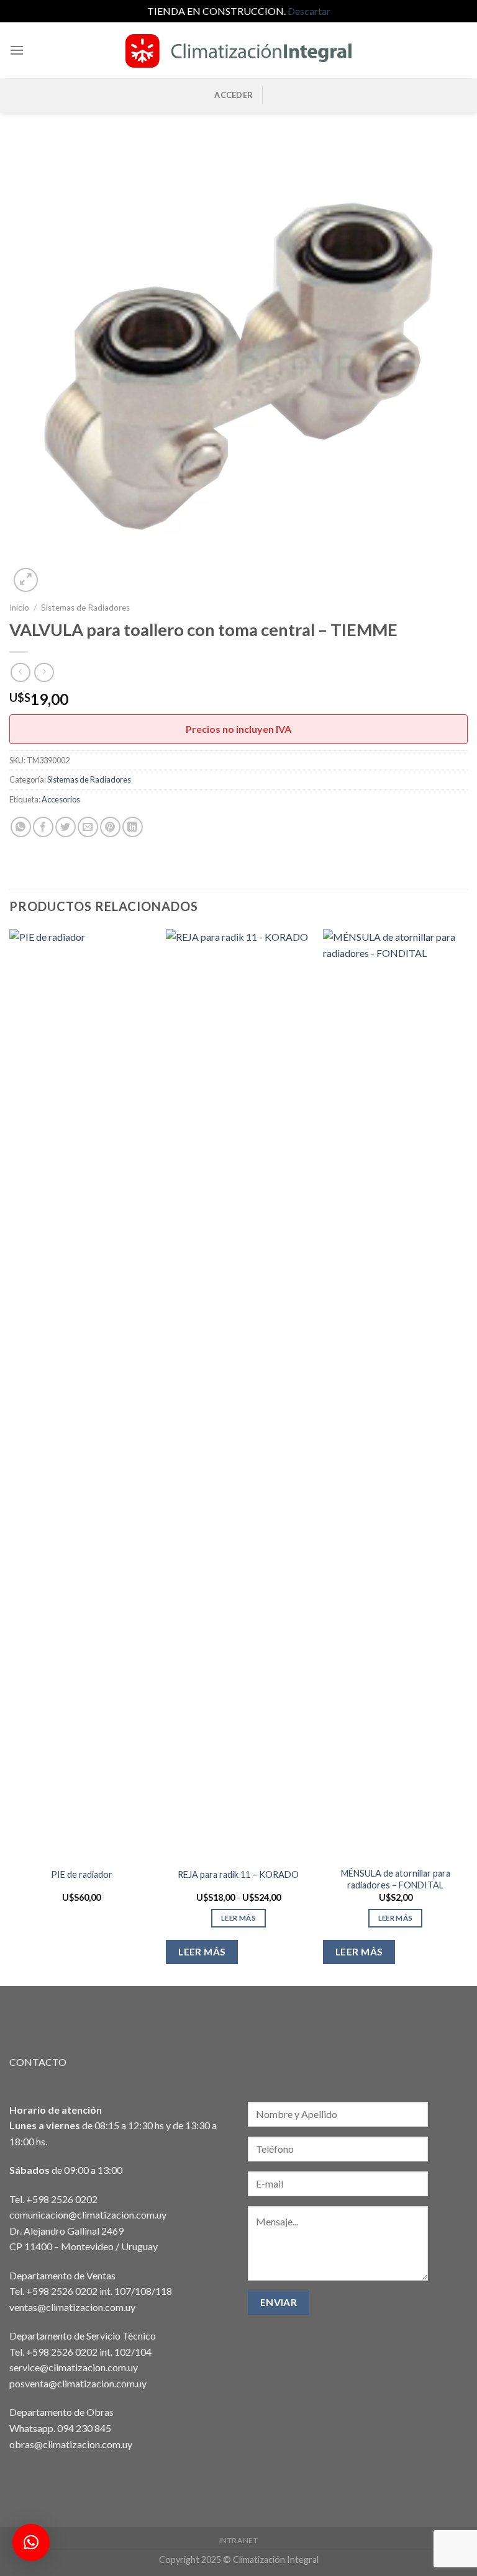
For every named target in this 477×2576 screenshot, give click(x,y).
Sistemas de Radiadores (85, 608)
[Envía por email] (88, 827)
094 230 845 (84, 2428)
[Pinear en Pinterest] (110, 827)
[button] (31, 2542)
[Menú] (17, 50)
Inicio (19, 608)
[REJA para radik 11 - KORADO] (238, 1394)
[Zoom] (26, 580)
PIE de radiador (82, 1874)
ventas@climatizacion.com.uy (72, 2307)
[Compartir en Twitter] (66, 827)
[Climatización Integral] (238, 50)
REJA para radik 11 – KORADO (238, 1874)
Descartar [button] (309, 11)
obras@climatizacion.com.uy (71, 2444)
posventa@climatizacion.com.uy (78, 2383)
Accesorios (61, 799)
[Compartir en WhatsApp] (21, 827)
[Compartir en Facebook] (43, 827)
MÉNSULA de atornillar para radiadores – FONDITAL (396, 1879)
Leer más (238, 1918)
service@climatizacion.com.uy (74, 2367)
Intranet (239, 2540)
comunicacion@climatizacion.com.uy (88, 2215)
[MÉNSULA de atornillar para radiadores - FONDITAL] (395, 1394)
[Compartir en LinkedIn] (133, 827)
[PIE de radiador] (82, 1394)
